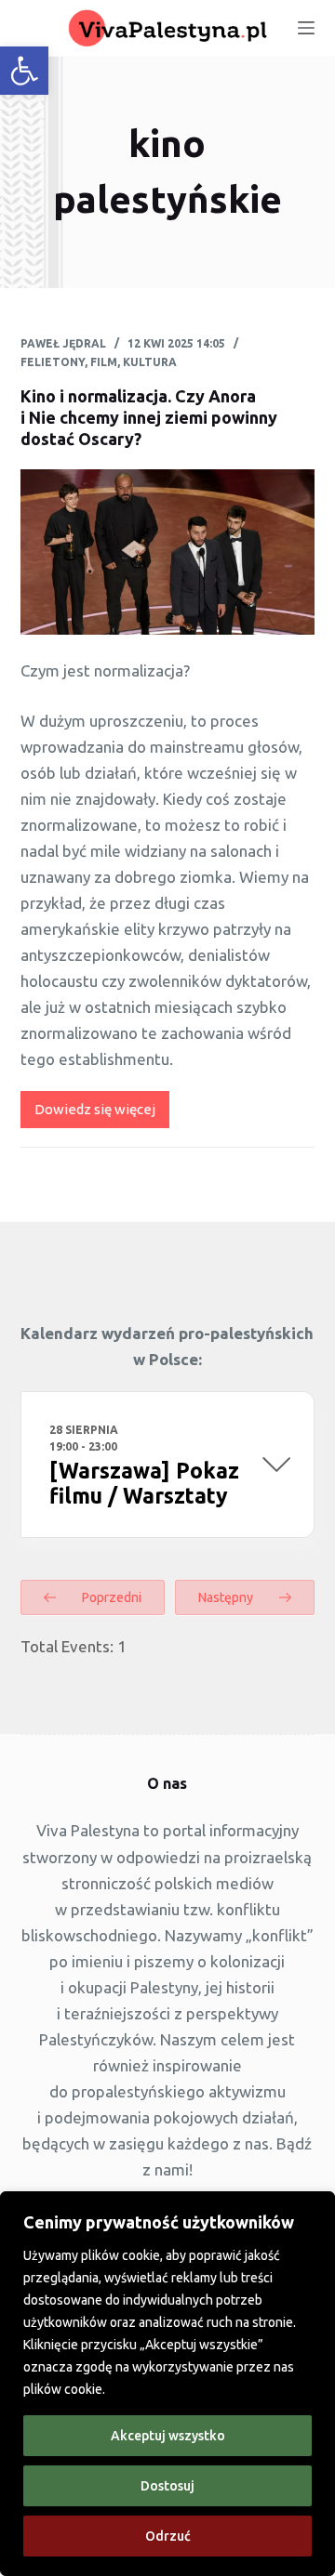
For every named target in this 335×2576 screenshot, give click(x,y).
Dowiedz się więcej (102, 1115)
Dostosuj (167, 2486)
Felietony (53, 362)
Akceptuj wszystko (168, 2436)
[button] (24, 71)
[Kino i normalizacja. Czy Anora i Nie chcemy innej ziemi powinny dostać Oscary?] (168, 552)
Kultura (150, 362)
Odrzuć (168, 2536)
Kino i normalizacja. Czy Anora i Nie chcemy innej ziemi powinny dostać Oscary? (149, 418)
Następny (227, 1597)
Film (104, 362)
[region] (167, 2384)
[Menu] (306, 28)
